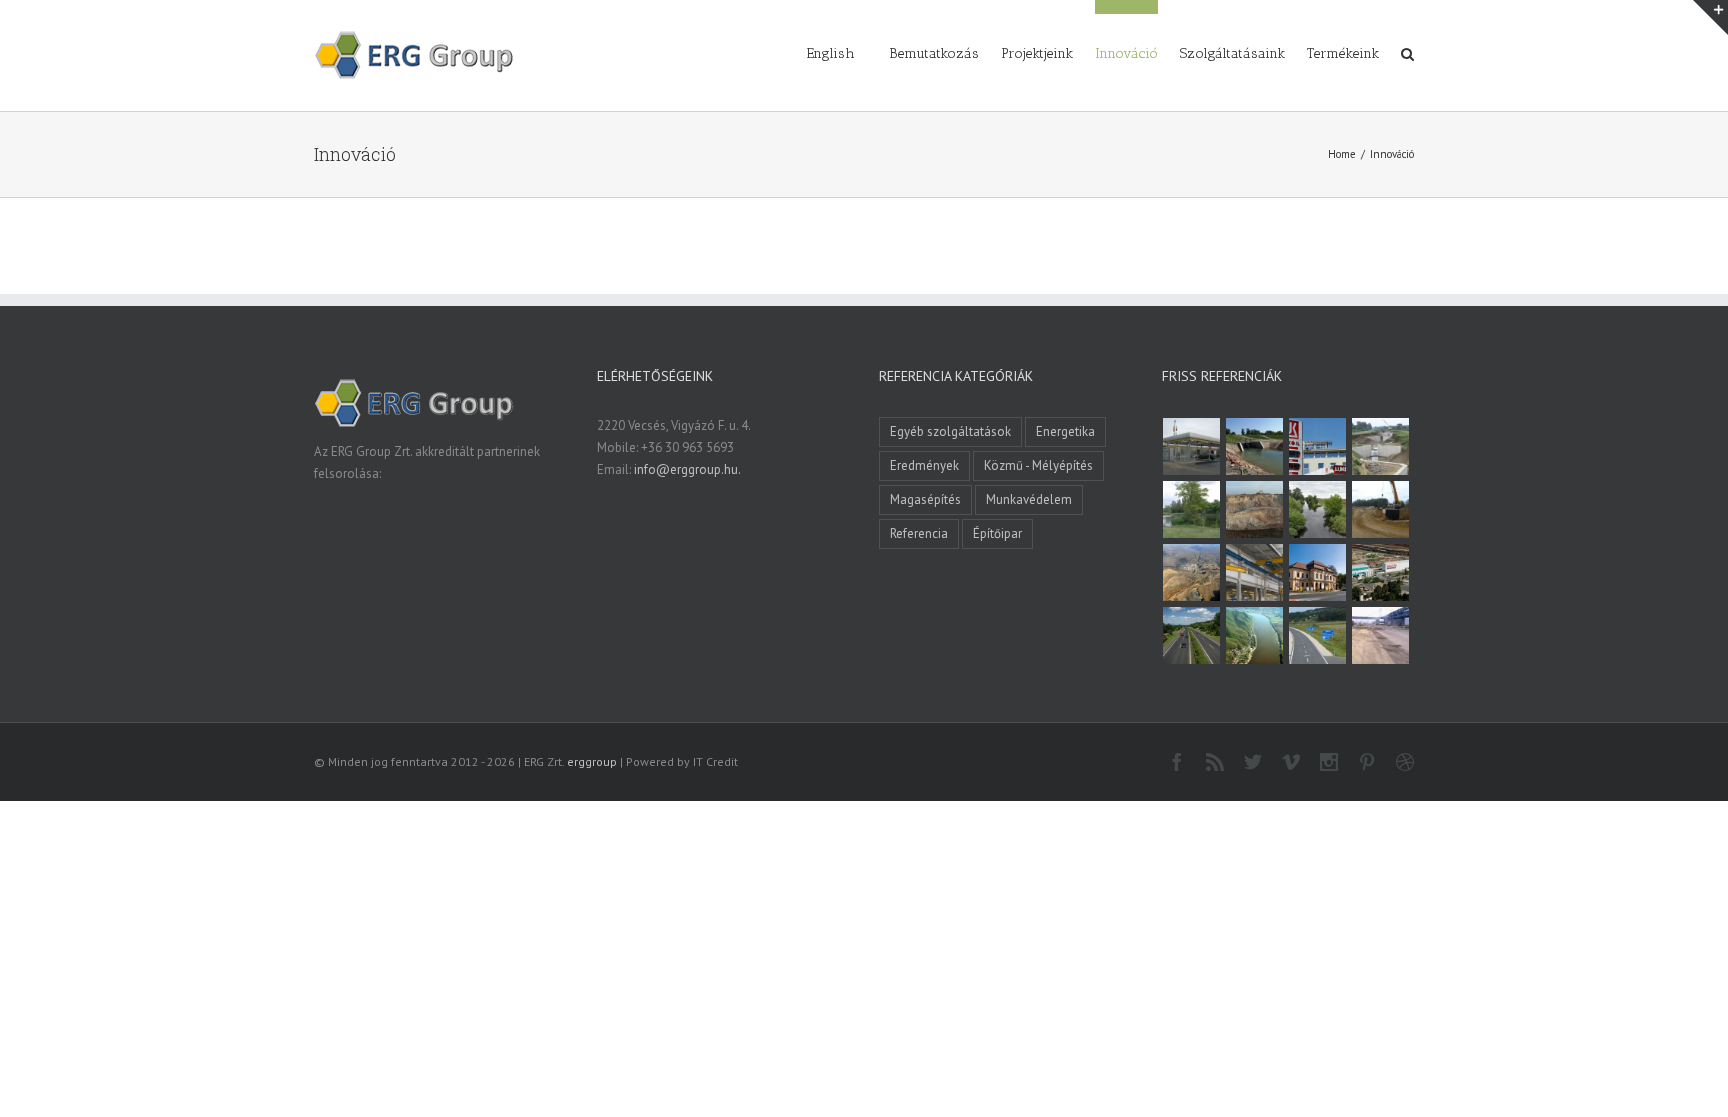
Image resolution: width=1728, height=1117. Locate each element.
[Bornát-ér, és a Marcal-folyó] (1318, 509)
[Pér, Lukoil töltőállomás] (1318, 446)
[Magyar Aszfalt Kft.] (1381, 572)
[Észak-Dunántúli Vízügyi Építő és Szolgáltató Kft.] (1255, 635)
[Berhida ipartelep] (1255, 509)
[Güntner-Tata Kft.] (1255, 572)
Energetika (1065, 431)
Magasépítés (925, 499)
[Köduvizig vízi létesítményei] (1381, 446)
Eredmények (924, 465)
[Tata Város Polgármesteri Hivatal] (1318, 572)
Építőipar (997, 533)
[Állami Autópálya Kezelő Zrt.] (1318, 635)
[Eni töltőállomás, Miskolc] (1192, 446)
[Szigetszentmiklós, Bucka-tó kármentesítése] (1192, 509)
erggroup (592, 761)
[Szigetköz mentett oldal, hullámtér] (1255, 446)
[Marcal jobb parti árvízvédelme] (1381, 509)
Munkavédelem (1029, 499)
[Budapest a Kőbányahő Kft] (1381, 635)
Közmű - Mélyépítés (1038, 465)
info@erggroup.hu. (687, 469)
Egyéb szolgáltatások (950, 431)
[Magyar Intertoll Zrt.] (1192, 635)
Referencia (919, 533)
